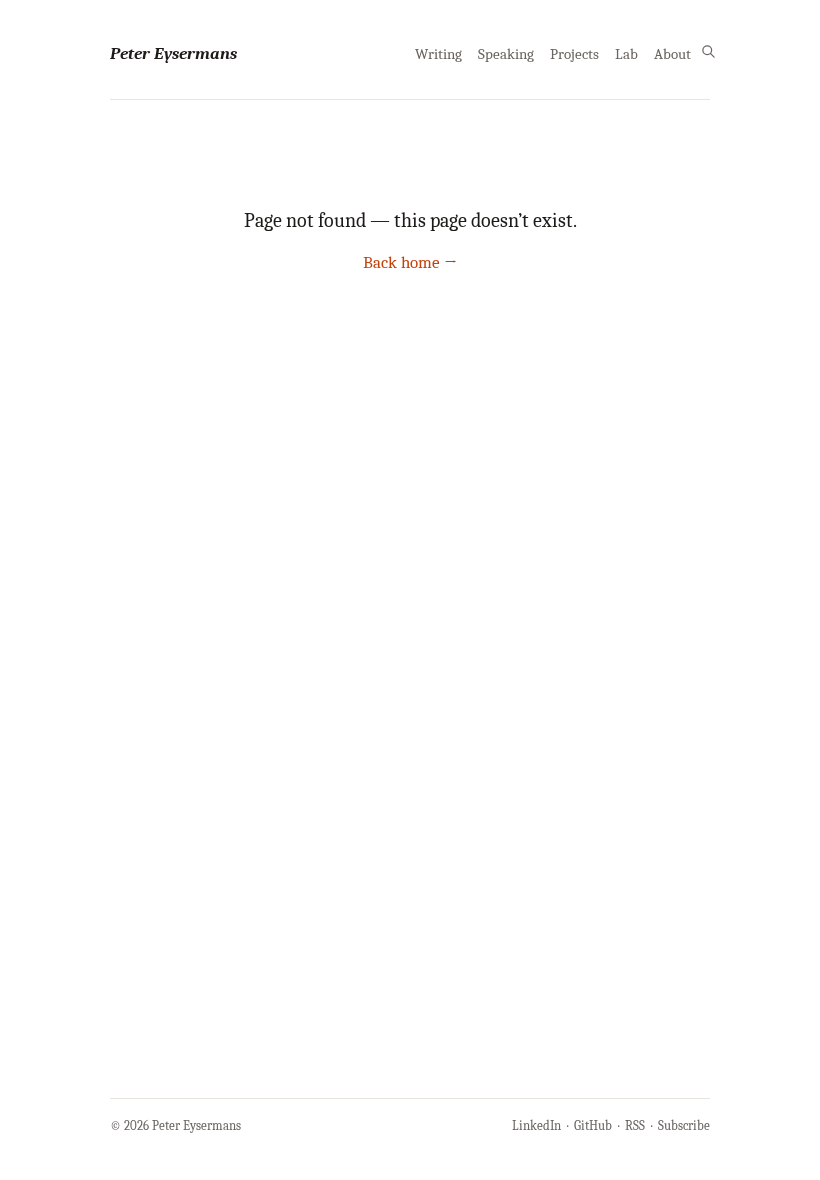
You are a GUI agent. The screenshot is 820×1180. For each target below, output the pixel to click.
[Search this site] (708, 51)
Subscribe (684, 1125)
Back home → (410, 262)
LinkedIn (536, 1125)
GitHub (593, 1125)
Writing (438, 54)
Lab (626, 54)
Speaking (506, 54)
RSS (635, 1125)
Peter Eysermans (173, 53)
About (672, 54)
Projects (574, 54)
